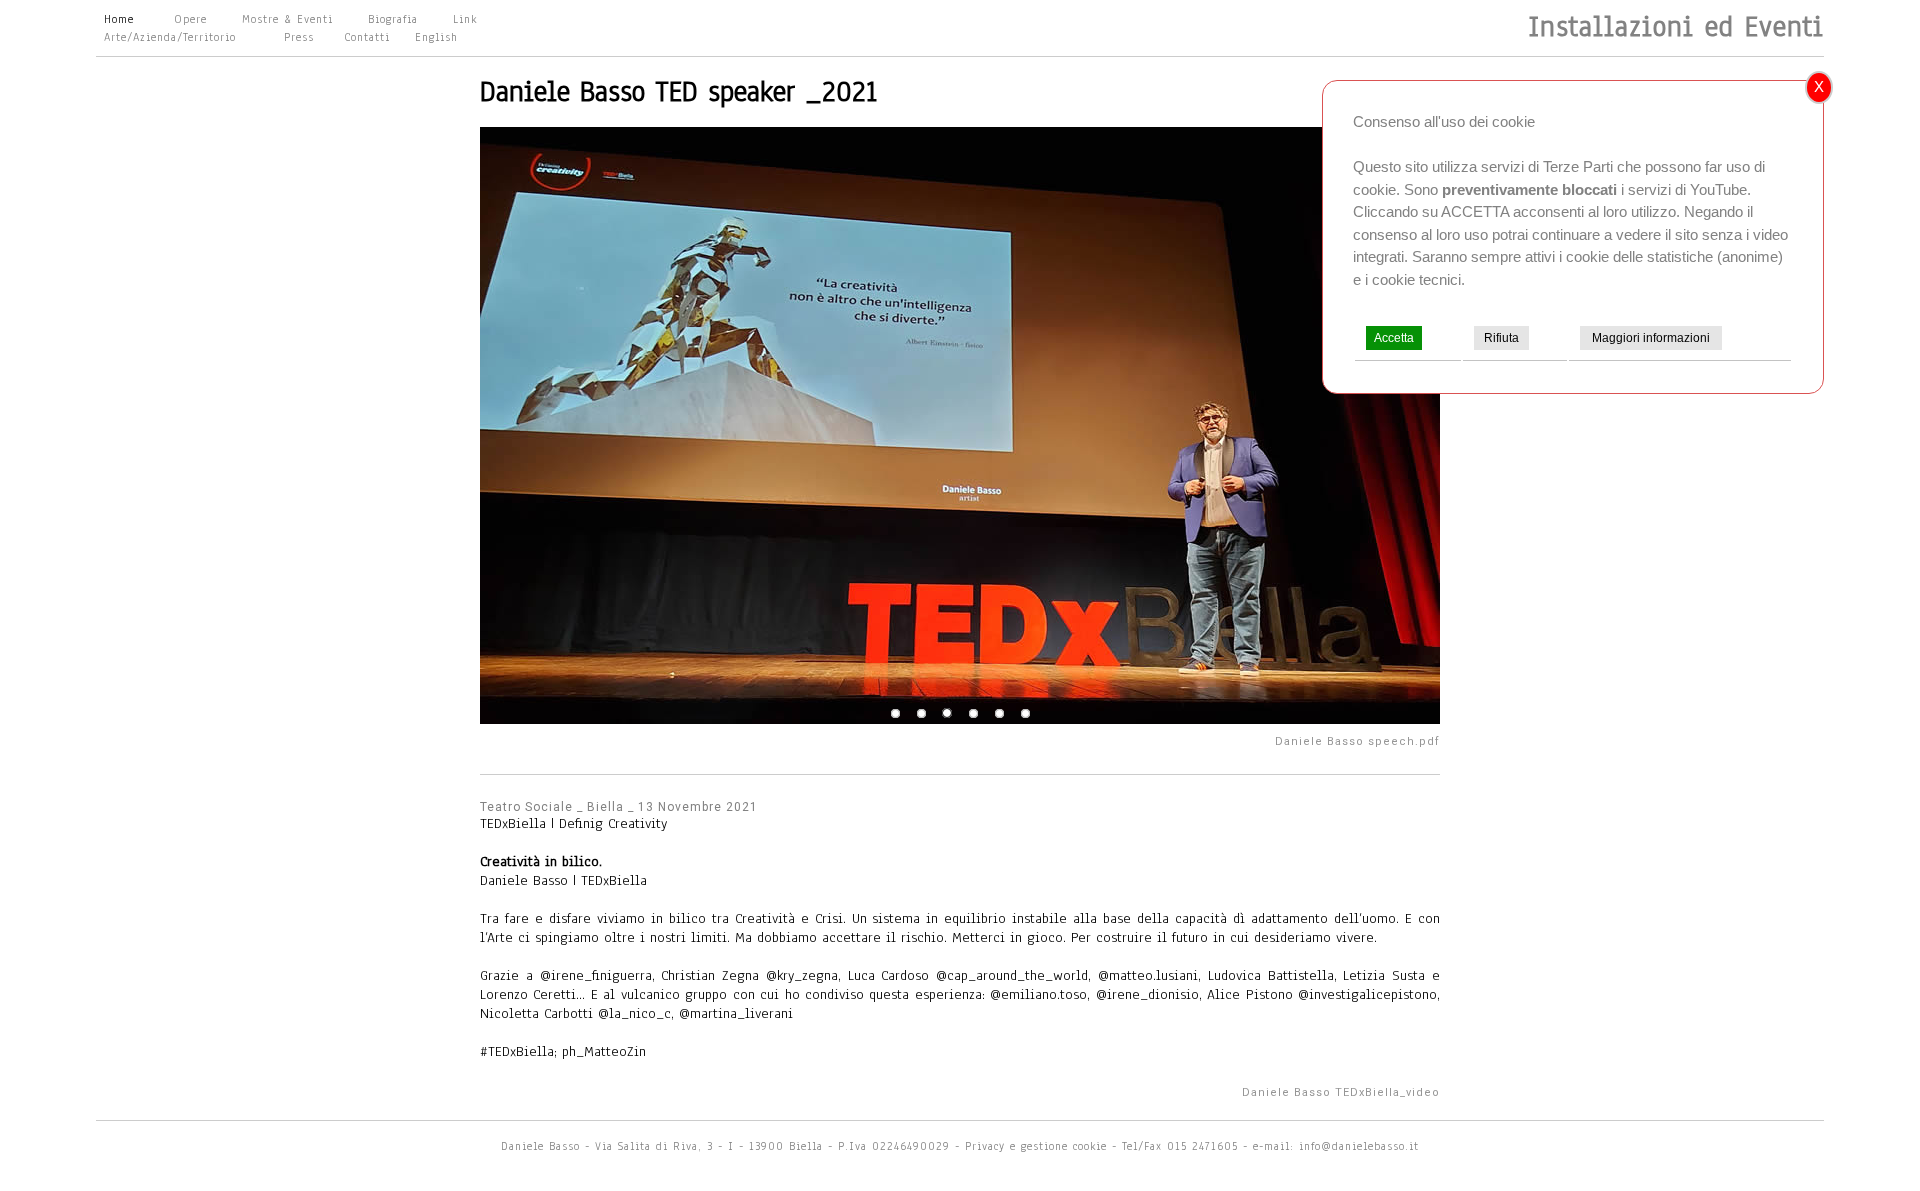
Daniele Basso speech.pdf (1357, 741)
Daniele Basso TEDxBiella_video (1341, 1092)
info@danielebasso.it (1359, 1146)
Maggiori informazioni (1651, 338)
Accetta (1394, 338)
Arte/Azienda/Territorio (170, 37)
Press (299, 37)
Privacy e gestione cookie (1038, 1146)
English (436, 37)
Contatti (367, 37)
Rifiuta (1501, 338)
